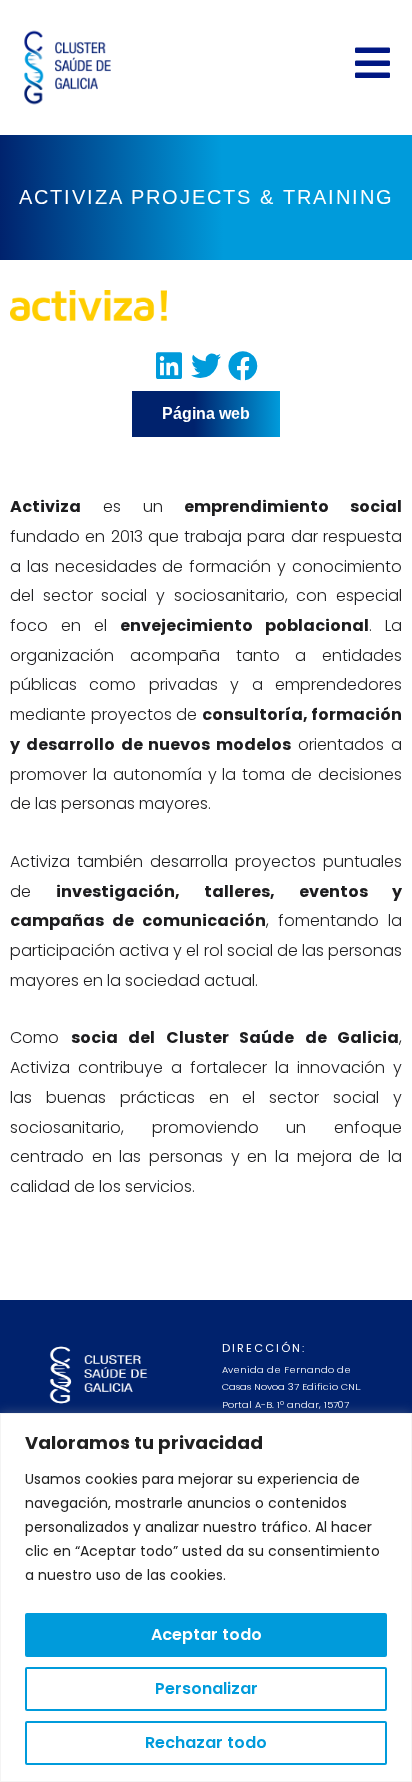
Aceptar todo (206, 1634)
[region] (206, 1597)
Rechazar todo (206, 1742)
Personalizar (206, 1688)
